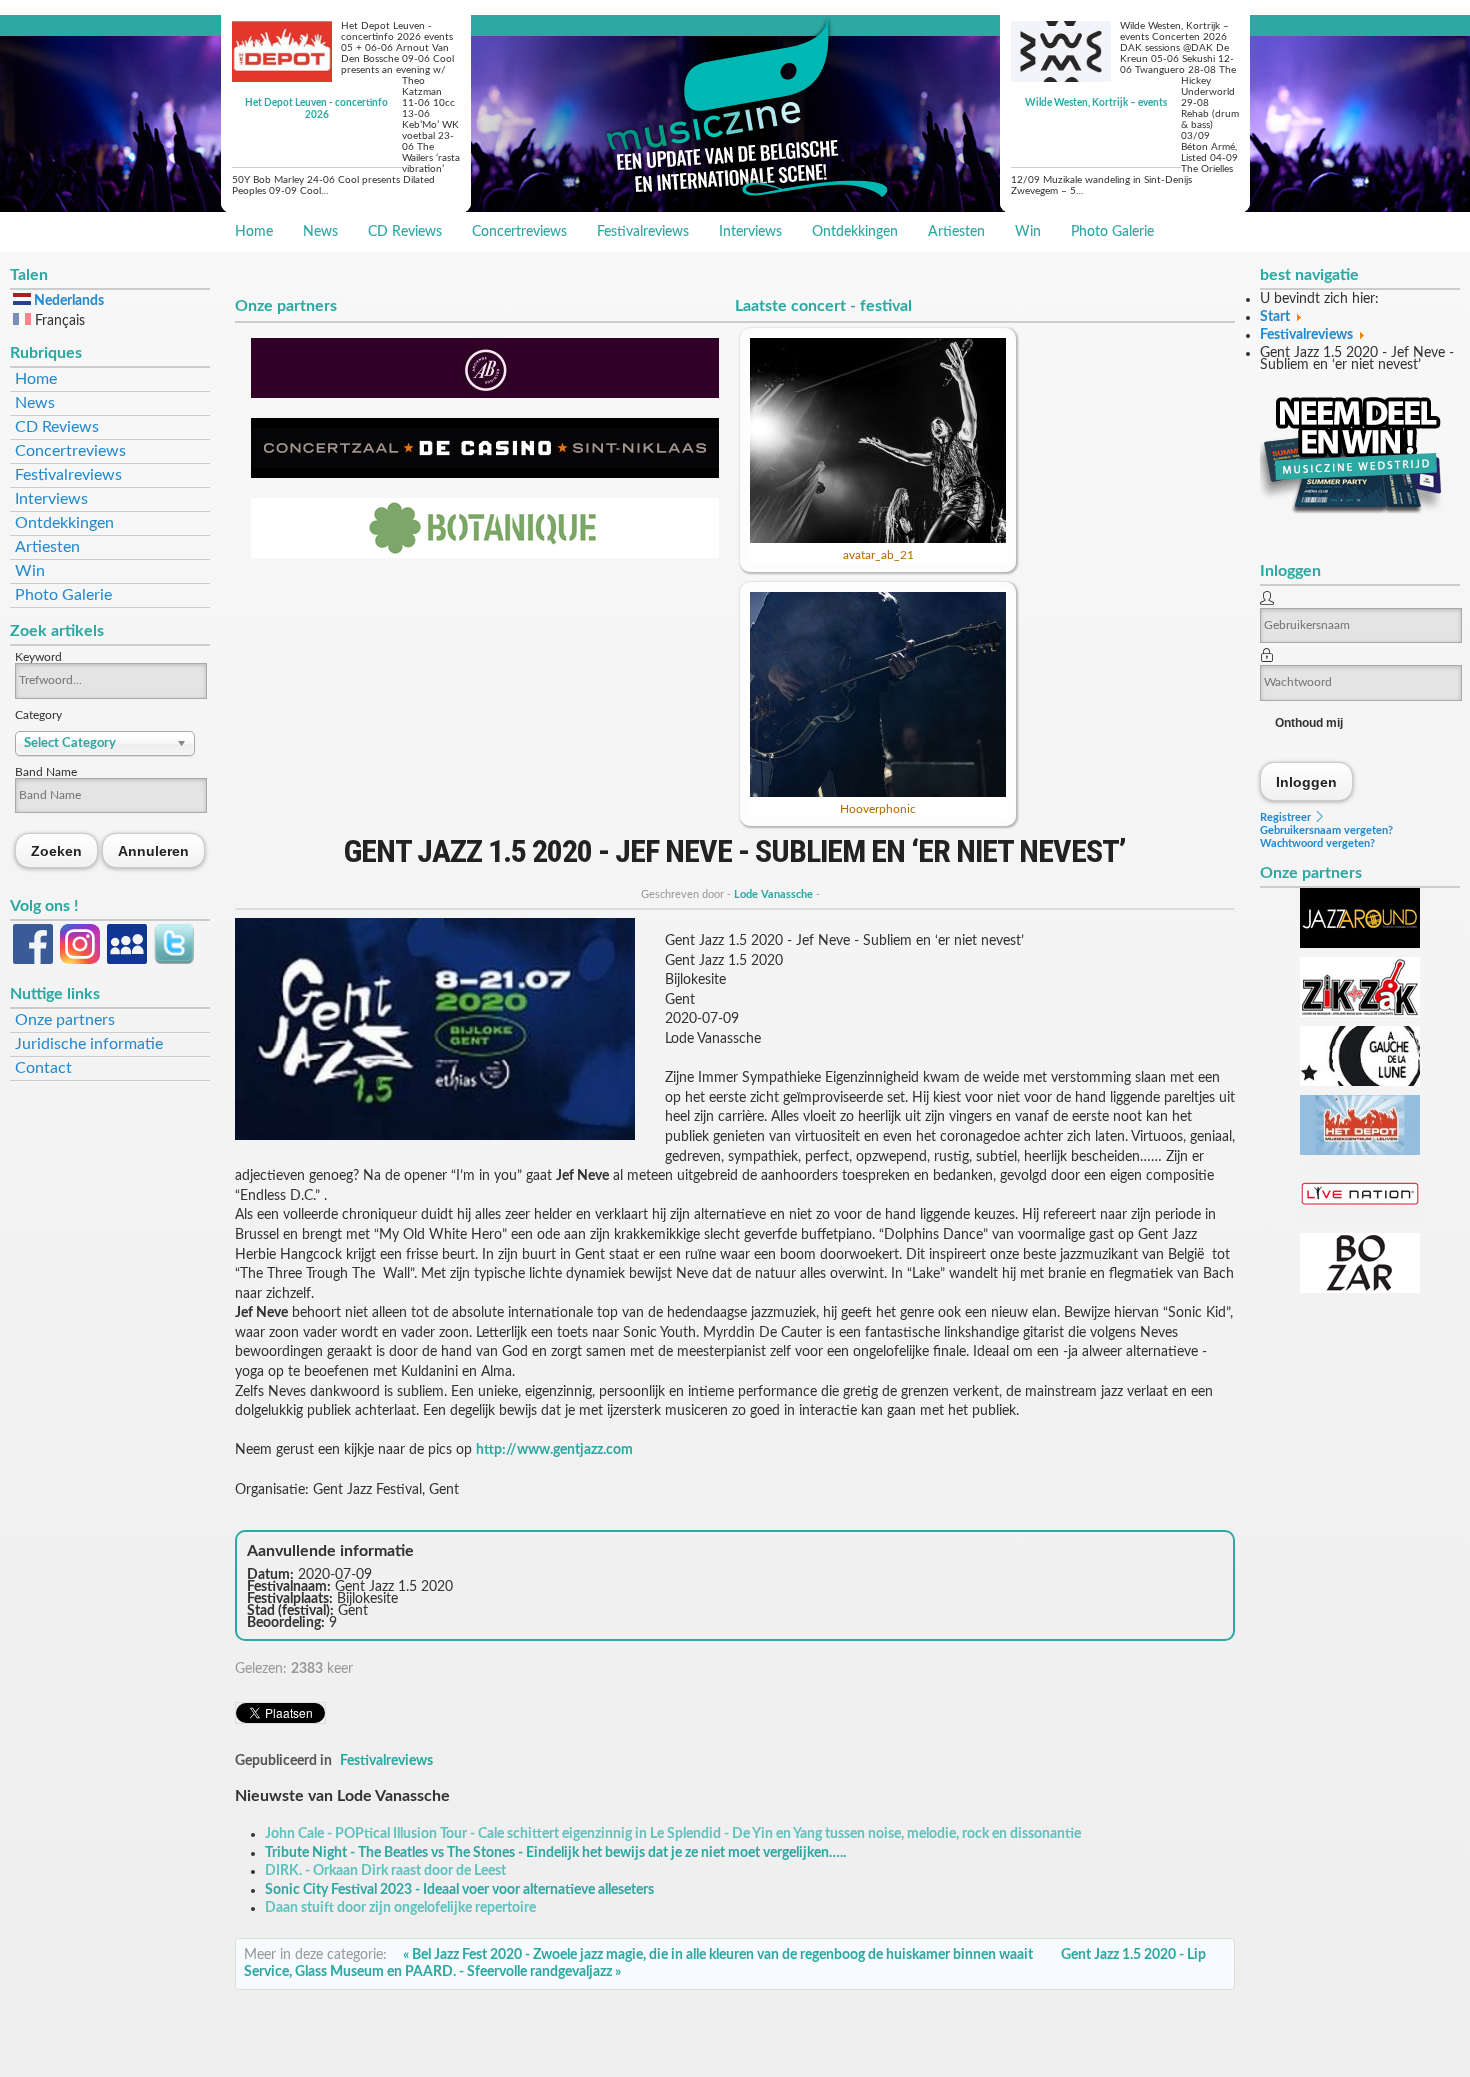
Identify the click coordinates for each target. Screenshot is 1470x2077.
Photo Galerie (1112, 232)
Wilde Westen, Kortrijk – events (1096, 103)
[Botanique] (485, 554)
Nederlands (67, 301)
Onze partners (65, 1020)
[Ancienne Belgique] (485, 394)
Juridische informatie (89, 1044)
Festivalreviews (643, 232)
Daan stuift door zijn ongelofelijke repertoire (400, 1908)
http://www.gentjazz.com (554, 1450)
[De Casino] (485, 474)
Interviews (750, 232)
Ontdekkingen (855, 232)
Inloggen (1307, 781)
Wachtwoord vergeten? (1317, 843)
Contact (43, 1068)
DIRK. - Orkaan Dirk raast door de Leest (385, 1871)
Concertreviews (519, 232)
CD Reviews (405, 232)
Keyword (38, 657)
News (320, 232)
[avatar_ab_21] (878, 539)
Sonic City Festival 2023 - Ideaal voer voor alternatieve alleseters (459, 1890)
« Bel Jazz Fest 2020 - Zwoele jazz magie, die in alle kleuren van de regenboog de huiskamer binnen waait (718, 1955)
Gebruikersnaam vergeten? (1326, 830)
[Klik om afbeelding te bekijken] (435, 1136)
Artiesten (956, 232)
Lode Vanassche (773, 894)
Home (254, 232)
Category (38, 715)
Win (1028, 232)
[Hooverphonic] (878, 793)
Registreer (1287, 817)
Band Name (46, 772)
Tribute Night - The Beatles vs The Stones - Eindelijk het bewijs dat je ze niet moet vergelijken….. (555, 1853)
